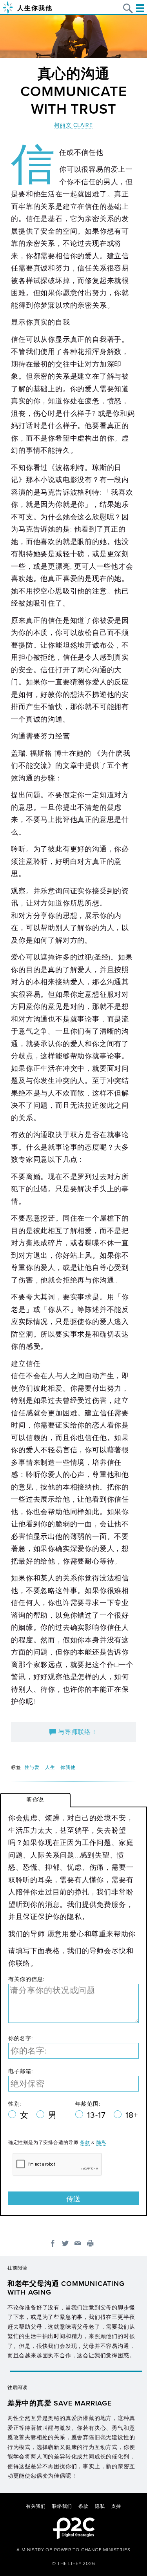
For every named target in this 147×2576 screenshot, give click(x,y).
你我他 (68, 1767)
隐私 (102, 2142)
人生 (50, 1767)
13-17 (97, 2115)
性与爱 (32, 1767)
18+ (132, 2115)
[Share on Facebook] (53, 2243)
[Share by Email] (78, 2243)
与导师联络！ (77, 1732)
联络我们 (62, 2506)
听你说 (35, 1800)
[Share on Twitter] (65, 2243)
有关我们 (36, 2506)
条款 (85, 2142)
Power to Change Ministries (92, 2550)
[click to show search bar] (128, 8)
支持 (116, 2506)
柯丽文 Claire (73, 125)
